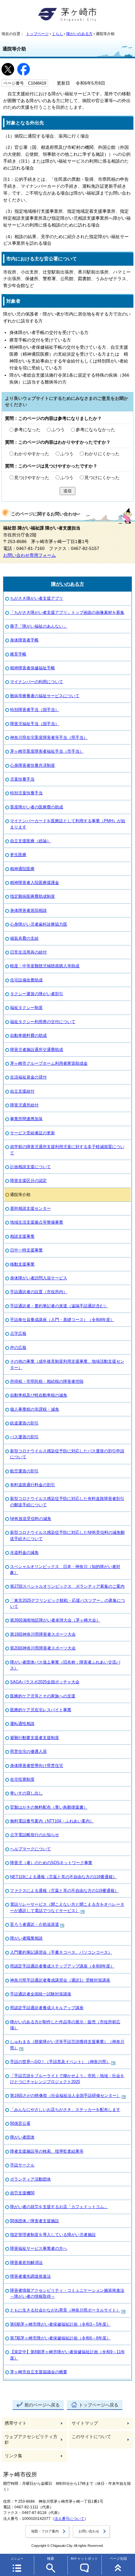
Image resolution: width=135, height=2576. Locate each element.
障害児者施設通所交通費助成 (37, 1050)
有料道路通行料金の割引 (32, 1485)
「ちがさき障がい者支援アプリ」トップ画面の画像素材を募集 (67, 612)
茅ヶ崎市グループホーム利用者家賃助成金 (49, 1063)
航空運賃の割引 (24, 1471)
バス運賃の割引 (24, 1437)
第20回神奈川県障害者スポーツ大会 (43, 1648)
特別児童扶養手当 (26, 793)
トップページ (37, 34)
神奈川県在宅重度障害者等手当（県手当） (49, 737)
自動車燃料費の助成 (28, 1035)
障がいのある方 (79, 34)
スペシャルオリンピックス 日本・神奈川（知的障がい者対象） (65, 1570)
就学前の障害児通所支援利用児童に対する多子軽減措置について (67, 1150)
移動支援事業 (22, 1264)
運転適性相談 (22, 1724)
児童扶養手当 (22, 779)
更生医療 (18, 855)
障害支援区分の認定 (28, 1181)
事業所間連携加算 (26, 1119)
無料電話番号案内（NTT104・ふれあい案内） (52, 1821)
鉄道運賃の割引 (24, 1423)
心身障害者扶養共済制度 (32, 765)
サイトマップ (85, 2423)
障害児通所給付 (24, 1105)
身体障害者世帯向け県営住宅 (37, 1766)
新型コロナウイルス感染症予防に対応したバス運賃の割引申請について (67, 1454)
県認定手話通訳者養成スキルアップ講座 (47, 2008)
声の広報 (18, 1348)
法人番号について (69, 2519)
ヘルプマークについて (30, 1849)
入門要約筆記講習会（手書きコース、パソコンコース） (61, 1952)
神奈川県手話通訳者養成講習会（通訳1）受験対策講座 (60, 1980)
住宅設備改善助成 (26, 980)
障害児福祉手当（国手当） (35, 724)
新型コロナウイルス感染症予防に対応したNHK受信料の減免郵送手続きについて (67, 1535)
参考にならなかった (95, 430)
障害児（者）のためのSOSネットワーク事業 (51, 1863)
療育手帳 (18, 654)
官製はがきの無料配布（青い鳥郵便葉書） (49, 1807)
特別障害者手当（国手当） (35, 710)
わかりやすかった (32, 454)
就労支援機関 (22, 2193)
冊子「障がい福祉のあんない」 (39, 626)
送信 (67, 491)
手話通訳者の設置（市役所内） (39, 1292)
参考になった (27, 430)
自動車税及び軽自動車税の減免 (39, 1395)
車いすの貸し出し (26, 1793)
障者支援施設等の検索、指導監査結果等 (47, 2151)
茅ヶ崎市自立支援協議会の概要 (39, 2372)
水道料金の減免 (24, 1552)
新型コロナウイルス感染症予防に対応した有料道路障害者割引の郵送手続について (67, 1502)
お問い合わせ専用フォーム (30, 555)
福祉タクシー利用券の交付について (43, 1022)
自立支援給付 (22, 1091)
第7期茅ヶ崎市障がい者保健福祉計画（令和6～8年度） (60, 2338)
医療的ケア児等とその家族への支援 (43, 1696)
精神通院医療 (22, 869)
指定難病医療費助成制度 (32, 896)
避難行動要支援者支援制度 (35, 1738)
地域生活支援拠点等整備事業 (37, 1222)
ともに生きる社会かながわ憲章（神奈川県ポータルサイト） (65, 2310)
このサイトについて (91, 2437)
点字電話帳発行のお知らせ (35, 1835)
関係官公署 (20, 2123)
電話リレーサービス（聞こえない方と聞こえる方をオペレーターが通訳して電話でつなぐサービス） (67, 1907)
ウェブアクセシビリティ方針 (31, 2440)
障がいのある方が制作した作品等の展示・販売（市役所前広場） (65, 2025)
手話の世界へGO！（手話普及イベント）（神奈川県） (60, 2062)
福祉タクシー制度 (26, 1008)
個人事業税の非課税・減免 (35, 1409)
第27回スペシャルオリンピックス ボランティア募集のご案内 (67, 1586)
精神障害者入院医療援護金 (35, 883)
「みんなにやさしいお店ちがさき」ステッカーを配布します (65, 2110)
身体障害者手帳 (24, 640)
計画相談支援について (30, 1167)
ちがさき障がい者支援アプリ (37, 598)
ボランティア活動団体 (30, 2179)
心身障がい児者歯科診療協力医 (39, 924)
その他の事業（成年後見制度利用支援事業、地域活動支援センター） (67, 1364)
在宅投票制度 (22, 1779)
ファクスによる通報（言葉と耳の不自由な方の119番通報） (64, 1891)
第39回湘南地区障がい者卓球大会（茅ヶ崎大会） (55, 1620)
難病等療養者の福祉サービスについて (45, 696)
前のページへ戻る (42, 2405)
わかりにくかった (102, 454)
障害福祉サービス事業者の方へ (39, 2248)
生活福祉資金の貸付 (28, 1077)
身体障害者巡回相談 (28, 910)
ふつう (58, 430)
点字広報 (18, 1333)
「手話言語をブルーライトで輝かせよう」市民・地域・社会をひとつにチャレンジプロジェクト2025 (67, 2079)
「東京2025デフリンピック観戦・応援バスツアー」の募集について (67, 1603)
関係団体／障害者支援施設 (35, 2221)
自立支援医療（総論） (30, 841)
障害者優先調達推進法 (30, 2276)
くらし (57, 34)
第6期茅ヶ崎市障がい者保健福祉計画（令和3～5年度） (60, 2324)
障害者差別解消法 (26, 2262)
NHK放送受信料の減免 (31, 1519)
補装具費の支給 (24, 938)
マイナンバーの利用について (37, 682)
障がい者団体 (22, 2137)
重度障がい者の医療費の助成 (37, 807)
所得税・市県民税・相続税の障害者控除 (47, 1381)
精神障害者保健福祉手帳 (32, 668)
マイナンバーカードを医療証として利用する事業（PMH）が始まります (68, 824)
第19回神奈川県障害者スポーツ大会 (43, 1634)
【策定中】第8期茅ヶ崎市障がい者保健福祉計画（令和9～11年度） (67, 2355)
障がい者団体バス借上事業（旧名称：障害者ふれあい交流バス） (65, 1665)
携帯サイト (16, 2423)
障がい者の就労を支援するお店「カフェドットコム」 (59, 2207)
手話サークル (22, 2165)
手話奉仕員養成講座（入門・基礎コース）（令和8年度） (62, 1320)
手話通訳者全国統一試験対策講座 (41, 1994)
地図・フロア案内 (45, 2531)
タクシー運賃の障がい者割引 (37, 994)
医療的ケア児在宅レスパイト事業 (41, 1710)
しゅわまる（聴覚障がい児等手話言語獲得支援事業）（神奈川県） (67, 2045)
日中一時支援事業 (26, 1250)
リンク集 (13, 2456)
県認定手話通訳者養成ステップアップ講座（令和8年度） (62, 1966)
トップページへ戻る (99, 2405)
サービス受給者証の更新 (32, 1133)
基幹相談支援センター (30, 1208)
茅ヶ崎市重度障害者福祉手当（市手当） (47, 751)
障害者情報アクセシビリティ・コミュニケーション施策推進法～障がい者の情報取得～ (67, 2293)
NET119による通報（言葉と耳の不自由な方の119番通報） (63, 1877)
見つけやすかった (32, 478)
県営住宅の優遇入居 (28, 1751)
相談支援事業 (22, 1236)
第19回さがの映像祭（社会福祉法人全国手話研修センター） (65, 2095)
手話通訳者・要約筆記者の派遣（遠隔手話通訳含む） (59, 1306)
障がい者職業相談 (26, 1938)
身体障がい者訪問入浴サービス (39, 1278)
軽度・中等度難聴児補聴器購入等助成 (45, 966)
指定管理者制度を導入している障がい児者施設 (53, 2235)
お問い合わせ (89, 2531)
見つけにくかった (102, 478)
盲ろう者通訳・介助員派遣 (35, 1924)
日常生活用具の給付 (28, 952)
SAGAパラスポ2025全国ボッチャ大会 (45, 1682)
